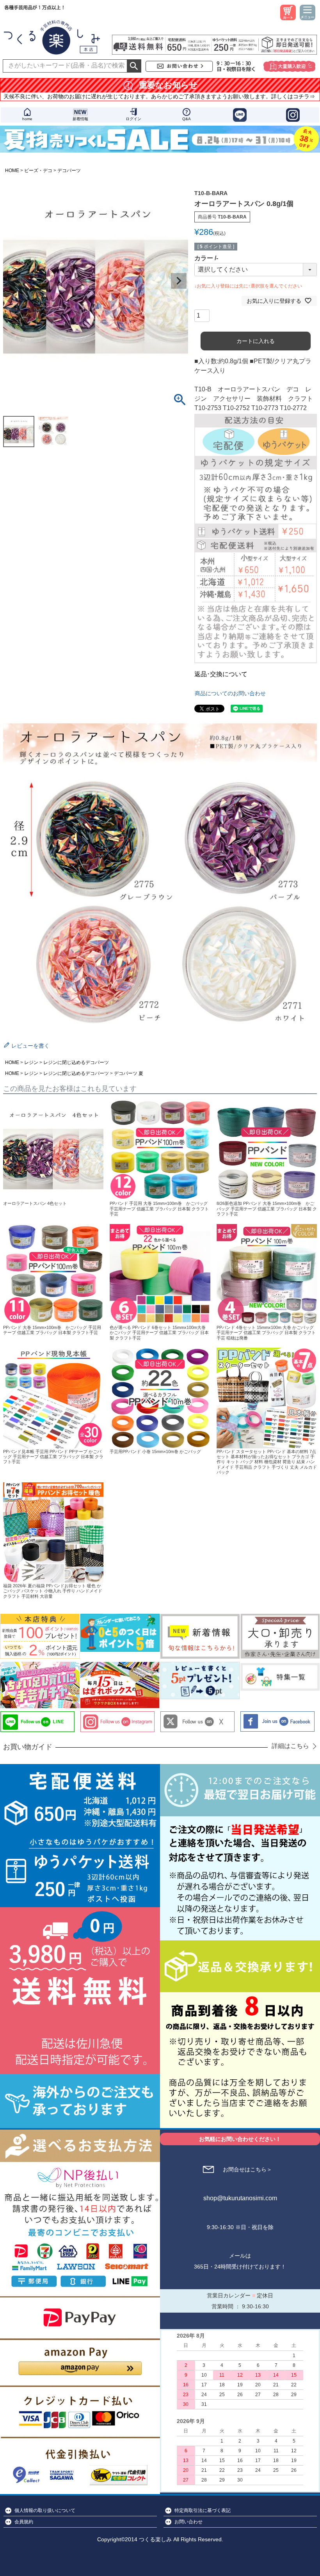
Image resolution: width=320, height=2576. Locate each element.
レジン (31, 1062)
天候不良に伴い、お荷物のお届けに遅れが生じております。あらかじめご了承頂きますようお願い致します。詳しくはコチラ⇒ (159, 96)
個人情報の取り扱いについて (45, 2510)
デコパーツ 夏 (129, 1073)
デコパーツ (69, 171)
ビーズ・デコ (38, 171)
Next (179, 281)
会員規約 (24, 2522)
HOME (12, 171)
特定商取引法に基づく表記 (203, 2510)
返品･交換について (221, 674)
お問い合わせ (188, 2522)
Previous (12, 281)
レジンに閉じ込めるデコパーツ (76, 1062)
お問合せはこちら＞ (247, 2169)
